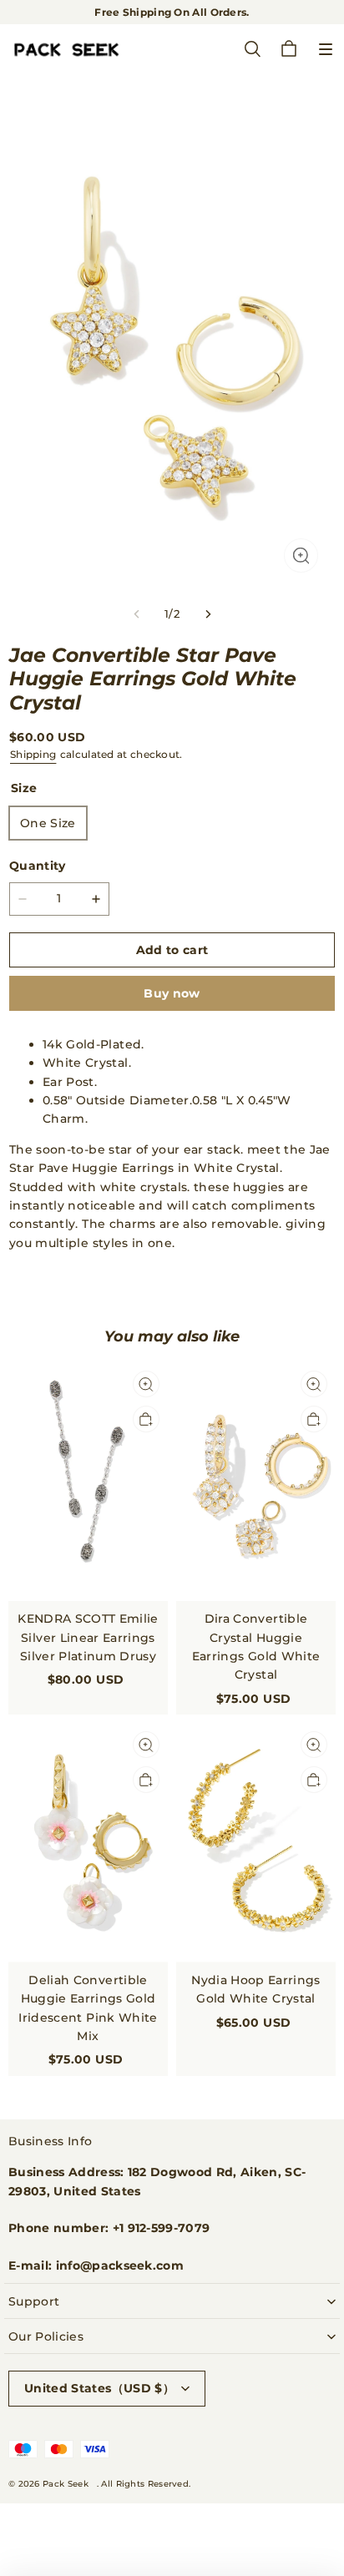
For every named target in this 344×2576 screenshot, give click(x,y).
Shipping (33, 754)
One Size (48, 823)
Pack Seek (66, 2484)
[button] (326, 49)
